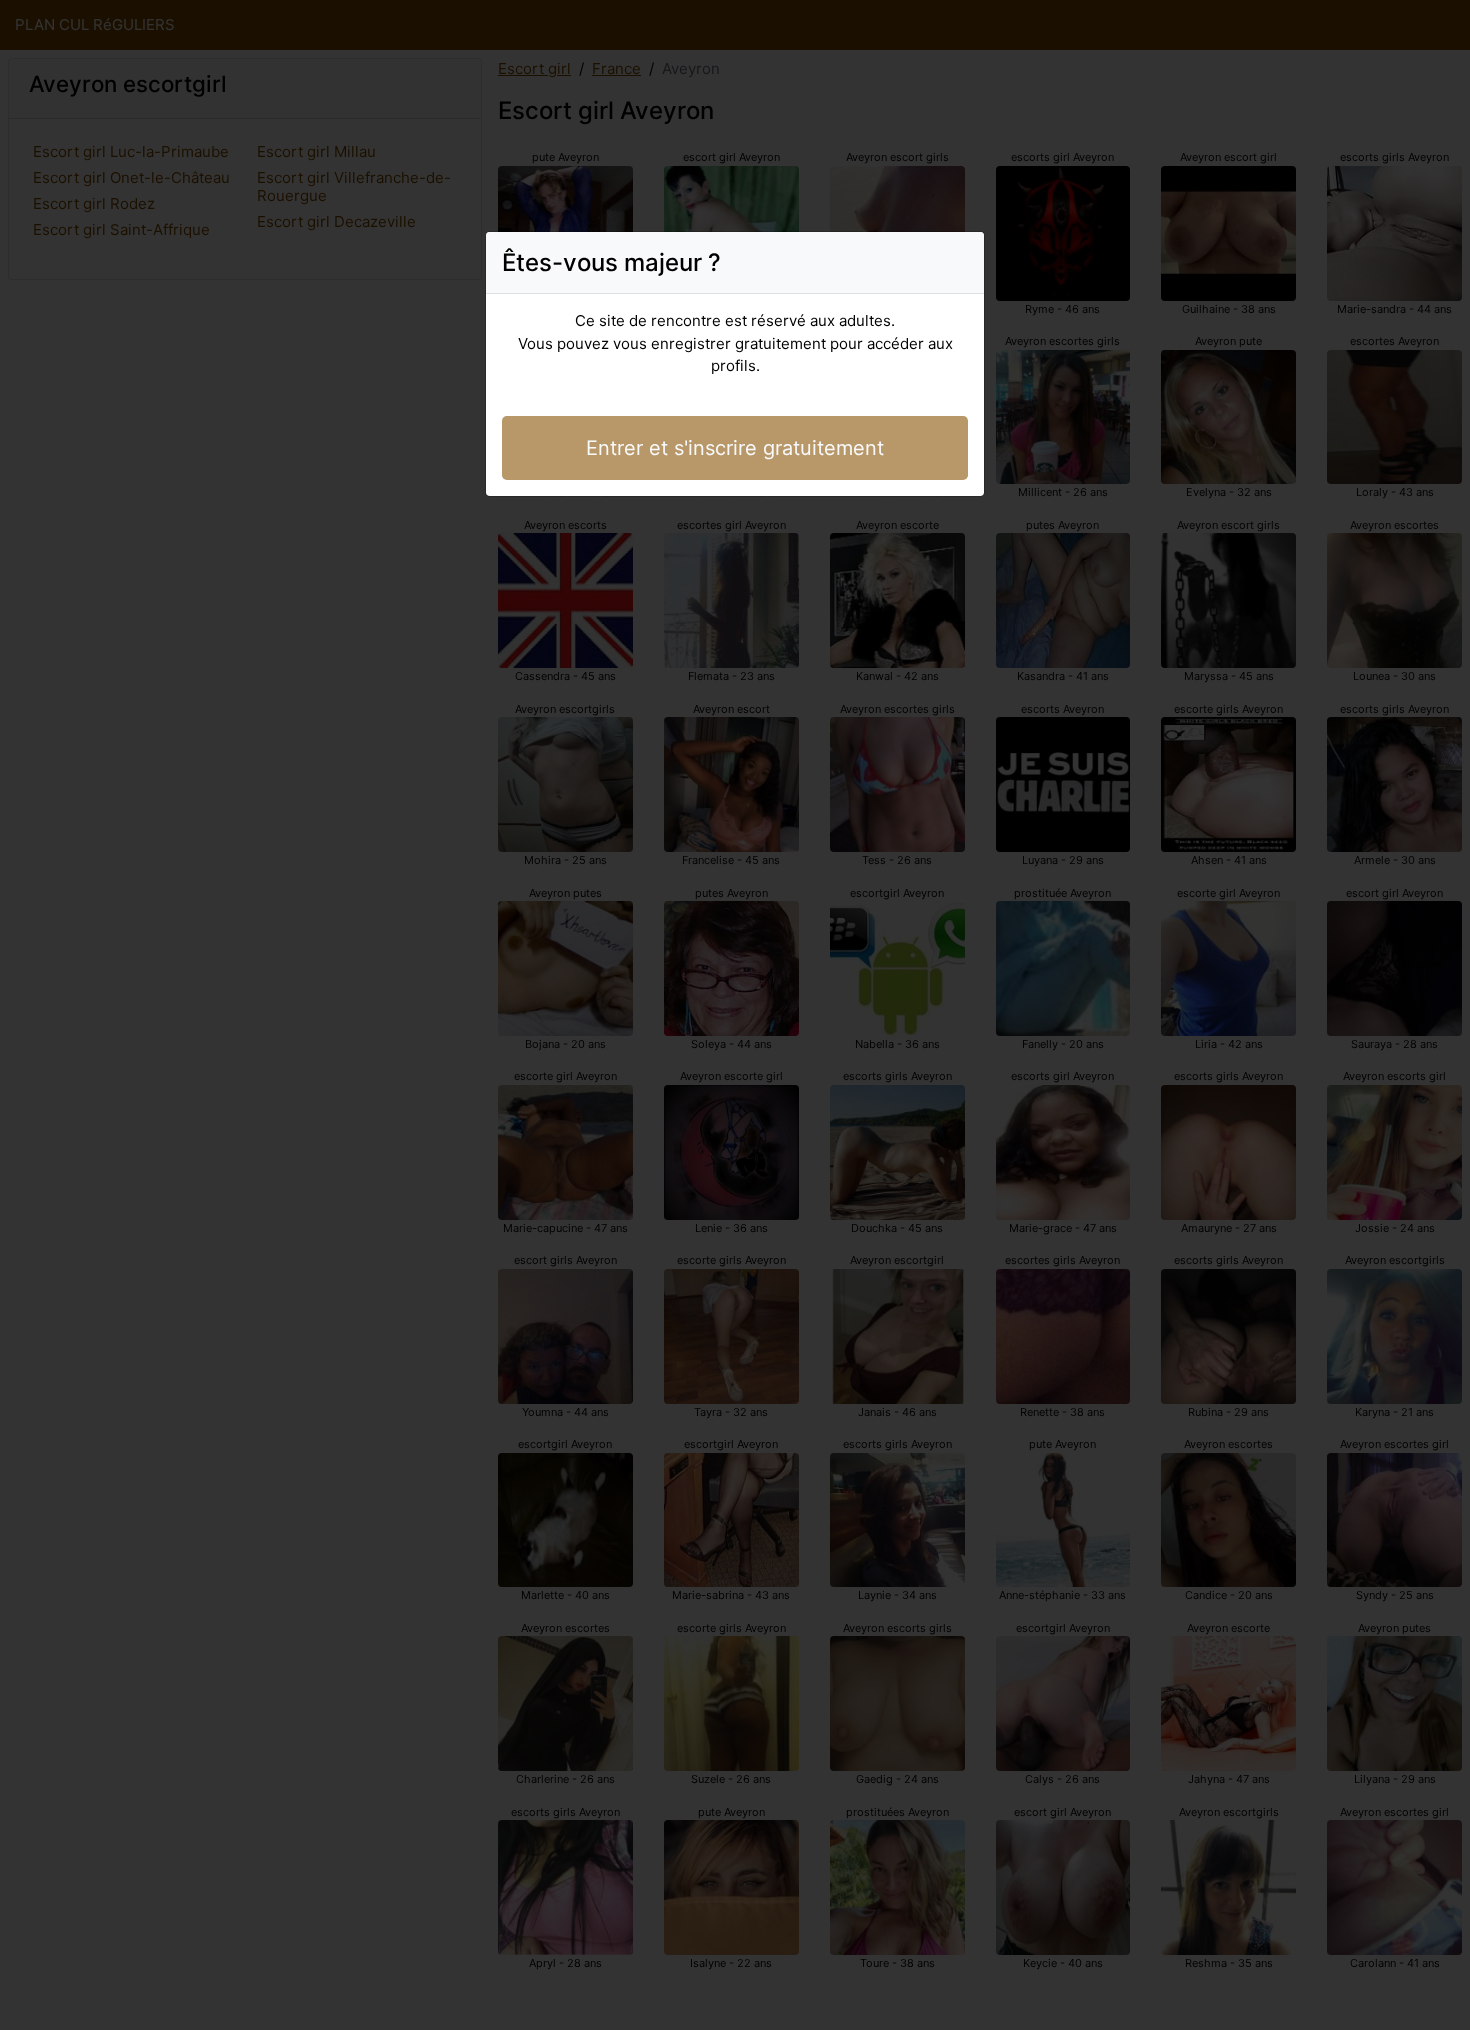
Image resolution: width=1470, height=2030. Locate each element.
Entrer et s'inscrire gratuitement (735, 448)
